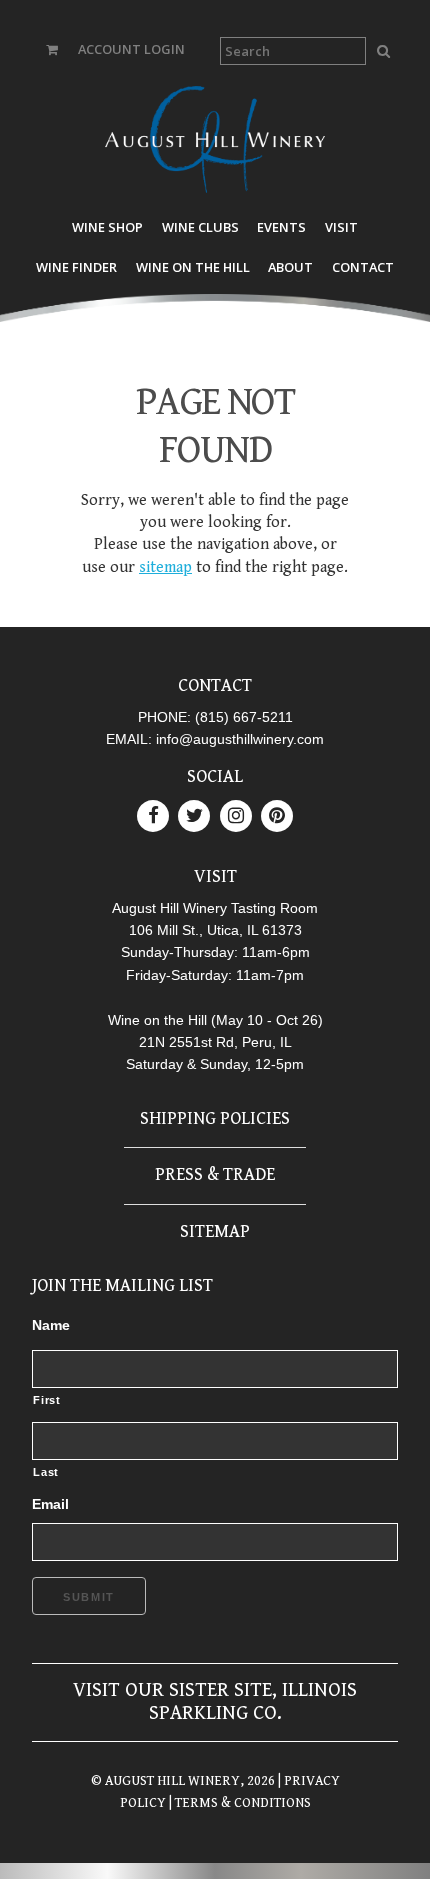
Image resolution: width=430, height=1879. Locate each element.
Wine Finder (76, 267)
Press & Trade (215, 1174)
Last (46, 1472)
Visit (341, 227)
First (46, 1400)
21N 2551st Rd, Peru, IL (215, 1042)
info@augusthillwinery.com (240, 739)
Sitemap (215, 1231)
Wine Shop (107, 227)
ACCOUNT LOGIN (131, 49)
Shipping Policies (215, 1118)
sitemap (165, 567)
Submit (89, 1597)
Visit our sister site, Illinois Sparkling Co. (215, 1701)
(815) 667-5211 (244, 717)
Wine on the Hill (193, 267)
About (290, 267)
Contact (363, 267)
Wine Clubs (200, 227)
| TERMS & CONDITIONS (238, 1803)
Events (281, 227)
